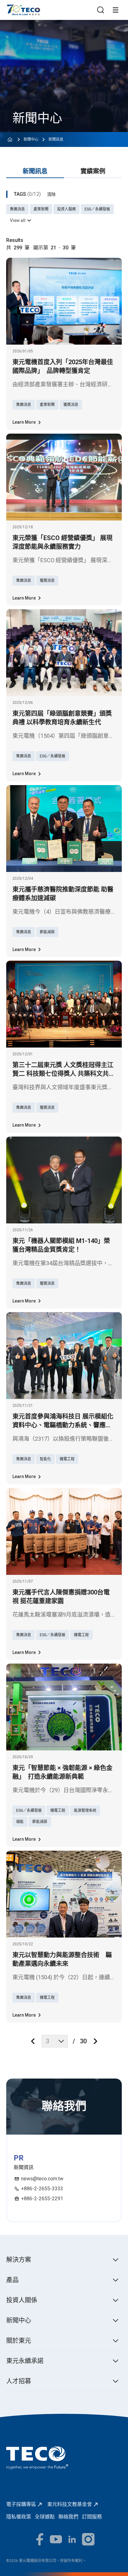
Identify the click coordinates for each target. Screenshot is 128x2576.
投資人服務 (66, 209)
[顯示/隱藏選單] (116, 10)
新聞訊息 (56, 139)
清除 (51, 194)
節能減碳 (47, 932)
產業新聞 (41, 209)
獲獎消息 (71, 405)
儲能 (20, 1822)
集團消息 (17, 209)
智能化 (45, 1459)
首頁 (11, 8)
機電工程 (67, 1459)
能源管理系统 (85, 1811)
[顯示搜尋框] (101, 10)
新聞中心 (31, 139)
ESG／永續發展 (97, 209)
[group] (93, 172)
